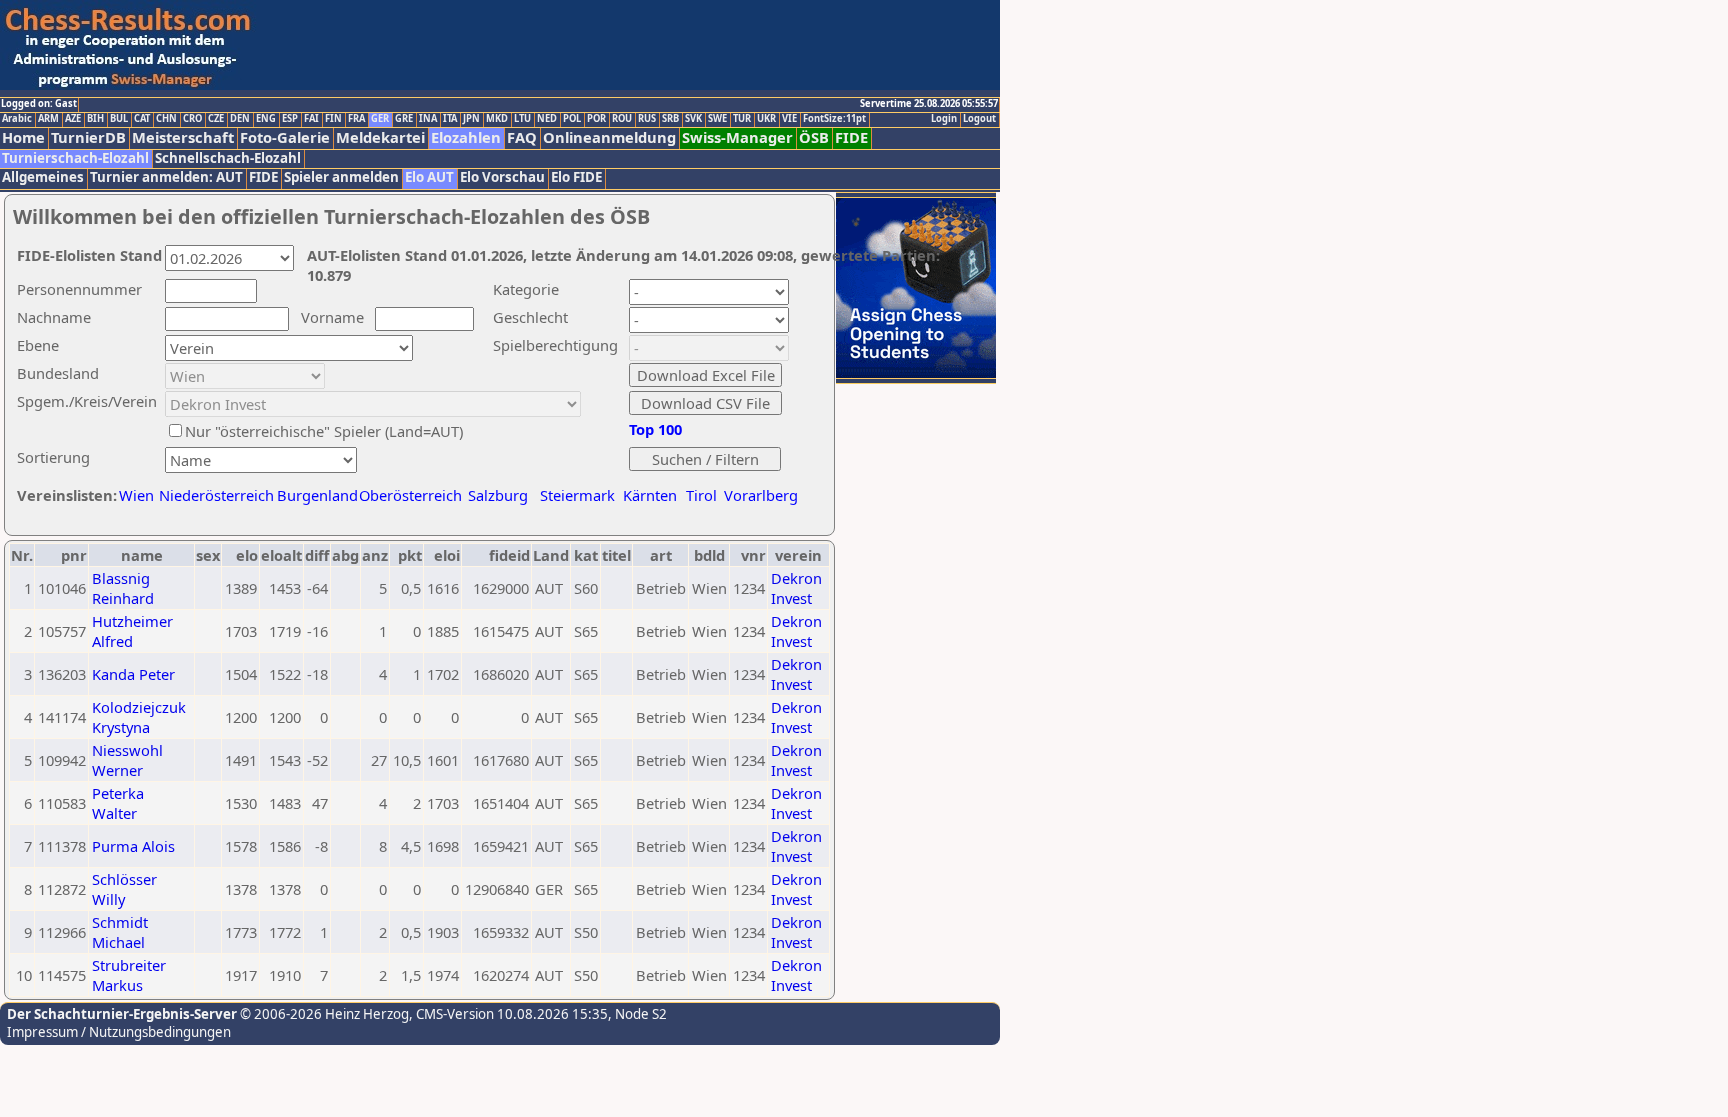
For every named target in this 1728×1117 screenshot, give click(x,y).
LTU (522, 119)
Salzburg (498, 495)
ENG (266, 119)
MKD (497, 119)
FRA (356, 119)
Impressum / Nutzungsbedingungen (119, 1032)
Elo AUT (429, 177)
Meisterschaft (183, 137)
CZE (216, 119)
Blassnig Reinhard (123, 588)
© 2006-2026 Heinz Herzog (323, 1014)
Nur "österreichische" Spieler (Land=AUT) (324, 431)
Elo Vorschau (502, 177)
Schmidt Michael (120, 932)
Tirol (701, 495)
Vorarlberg (761, 495)
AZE (73, 119)
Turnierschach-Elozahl (75, 158)
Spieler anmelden (341, 177)
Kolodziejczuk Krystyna (139, 717)
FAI (311, 119)
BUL (119, 119)
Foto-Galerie (285, 137)
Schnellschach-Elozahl (228, 158)
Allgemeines (43, 177)
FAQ (522, 137)
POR (596, 119)
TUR (742, 119)
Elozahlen (466, 137)
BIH (95, 119)
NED (547, 119)
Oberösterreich (410, 495)
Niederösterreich (213, 495)
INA (428, 119)
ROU (622, 119)
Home (23, 137)
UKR (766, 119)
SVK (693, 119)
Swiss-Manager (737, 137)
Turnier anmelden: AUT (166, 177)
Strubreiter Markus (129, 975)
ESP (290, 119)
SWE (717, 119)
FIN (333, 119)
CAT (142, 119)
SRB (670, 119)
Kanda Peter (133, 674)
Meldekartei (380, 137)
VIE (789, 119)
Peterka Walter (118, 803)
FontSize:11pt (834, 119)
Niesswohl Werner (127, 760)
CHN (166, 119)
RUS (647, 119)
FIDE (851, 137)
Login (944, 119)
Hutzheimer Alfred (132, 631)
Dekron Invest (796, 588)
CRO (192, 119)
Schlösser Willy (124, 889)
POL (572, 119)
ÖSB (814, 137)
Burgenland (317, 495)
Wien (136, 495)
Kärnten (650, 495)
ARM (48, 119)
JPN (471, 119)
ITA (450, 119)
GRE (404, 119)
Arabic (17, 119)
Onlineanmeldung (609, 137)
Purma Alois (133, 846)
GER (380, 119)
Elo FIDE (576, 177)
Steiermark (577, 495)
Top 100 (655, 429)
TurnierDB (88, 137)
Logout (979, 119)
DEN (240, 119)
